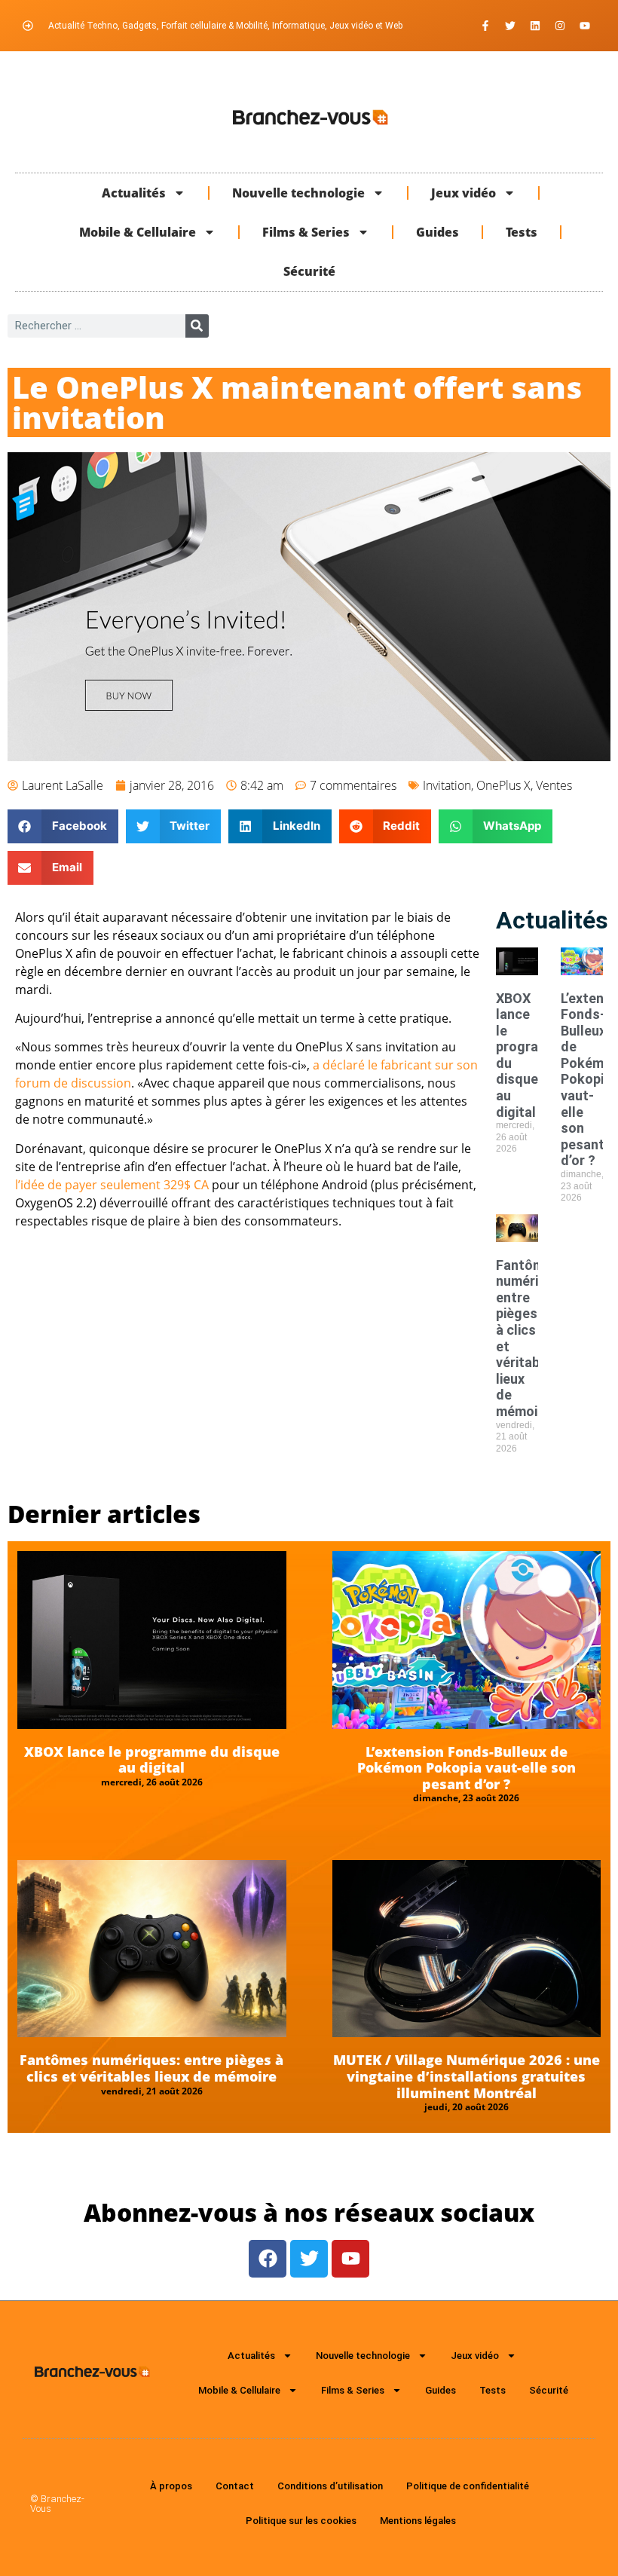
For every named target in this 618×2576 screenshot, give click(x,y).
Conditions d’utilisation (330, 2486)
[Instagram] (560, 26)
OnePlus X (503, 785)
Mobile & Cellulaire (138, 232)
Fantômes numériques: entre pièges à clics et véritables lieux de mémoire (151, 2068)
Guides (437, 232)
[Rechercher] (197, 326)
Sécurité (309, 271)
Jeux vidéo (463, 193)
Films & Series (306, 232)
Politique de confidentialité (468, 2486)
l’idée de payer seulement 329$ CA (112, 1185)
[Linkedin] (535, 26)
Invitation (447, 785)
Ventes (554, 785)
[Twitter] (510, 26)
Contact (235, 2486)
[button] (63, 826)
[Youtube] (585, 26)
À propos (171, 2486)
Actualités (134, 193)
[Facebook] (268, 2259)
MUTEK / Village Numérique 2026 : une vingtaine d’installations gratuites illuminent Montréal (467, 2076)
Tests (522, 232)
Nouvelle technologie (298, 193)
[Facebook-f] (485, 26)
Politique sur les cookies (301, 2521)
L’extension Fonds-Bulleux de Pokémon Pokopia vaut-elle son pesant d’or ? (467, 1768)
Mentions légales (418, 2521)
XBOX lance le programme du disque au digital (152, 1760)
